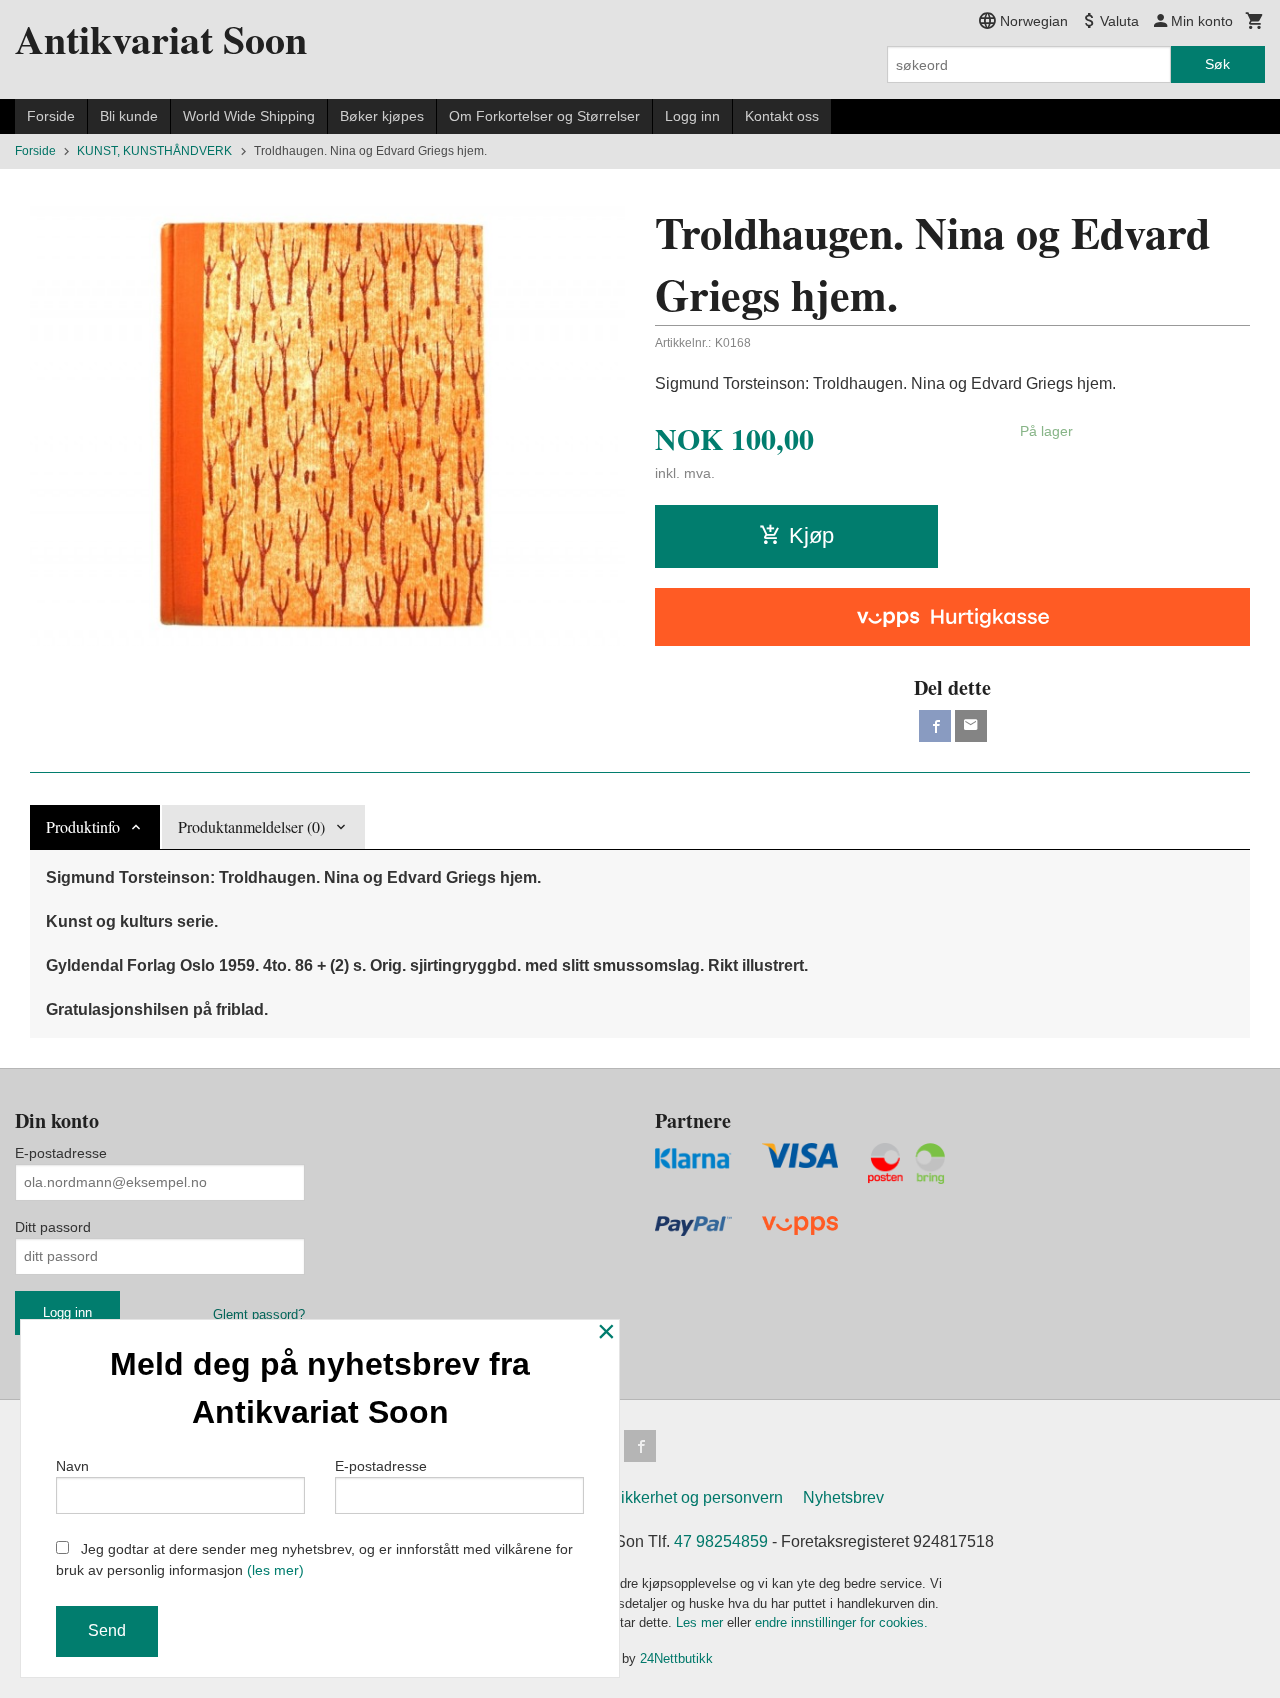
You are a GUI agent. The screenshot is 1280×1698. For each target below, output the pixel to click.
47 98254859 (721, 1541)
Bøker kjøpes (382, 116)
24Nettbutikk (676, 1658)
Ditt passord (53, 1227)
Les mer (701, 1622)
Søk (1217, 64)
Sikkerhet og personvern (696, 1497)
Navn (72, 1466)
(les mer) (275, 1570)
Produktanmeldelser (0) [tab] (251, 826)
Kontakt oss (782, 116)
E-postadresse (61, 1153)
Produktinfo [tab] (83, 826)
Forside (51, 116)
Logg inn (692, 116)
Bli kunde (129, 116)
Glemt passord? (259, 1314)
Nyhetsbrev (843, 1497)
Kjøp (811, 535)
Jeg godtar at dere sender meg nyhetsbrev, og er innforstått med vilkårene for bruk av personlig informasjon (314, 1559)
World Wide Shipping (249, 116)
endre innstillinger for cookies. (841, 1622)
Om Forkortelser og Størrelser (544, 116)
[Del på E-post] (971, 726)
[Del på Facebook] (935, 726)
